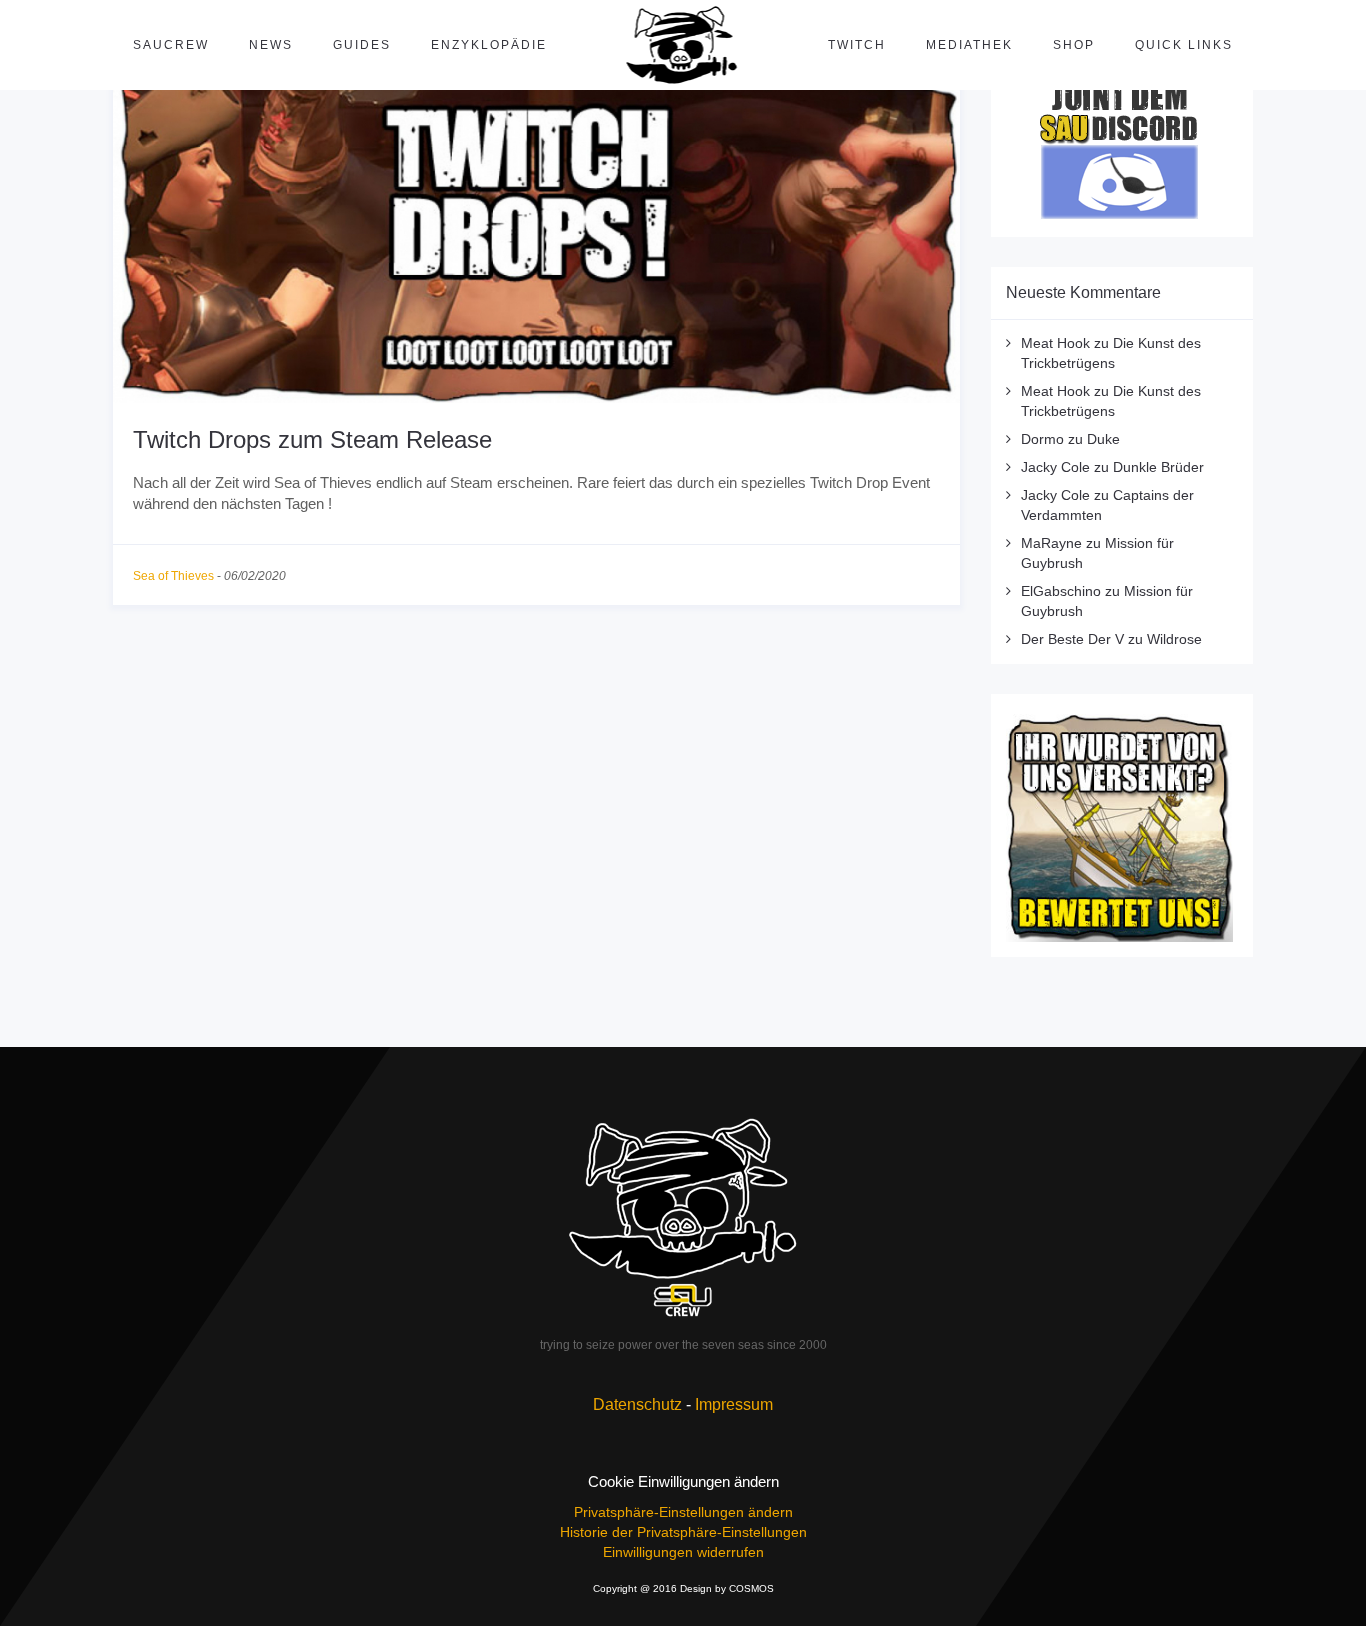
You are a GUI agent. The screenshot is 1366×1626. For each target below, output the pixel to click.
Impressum (734, 1404)
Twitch (857, 45)
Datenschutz (637, 1404)
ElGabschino (1061, 591)
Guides (362, 45)
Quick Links (1184, 45)
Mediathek (969, 45)
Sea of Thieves (173, 576)
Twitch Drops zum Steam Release (312, 439)
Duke (1103, 439)
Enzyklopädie (489, 45)
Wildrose (1174, 639)
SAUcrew (171, 45)
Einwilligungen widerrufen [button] (683, 1552)
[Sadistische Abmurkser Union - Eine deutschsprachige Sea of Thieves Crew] (683, 1217)
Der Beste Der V (1072, 639)
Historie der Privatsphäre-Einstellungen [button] (683, 1532)
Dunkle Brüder (1158, 467)
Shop (1074, 45)
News (271, 45)
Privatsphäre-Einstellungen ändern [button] (683, 1512)
